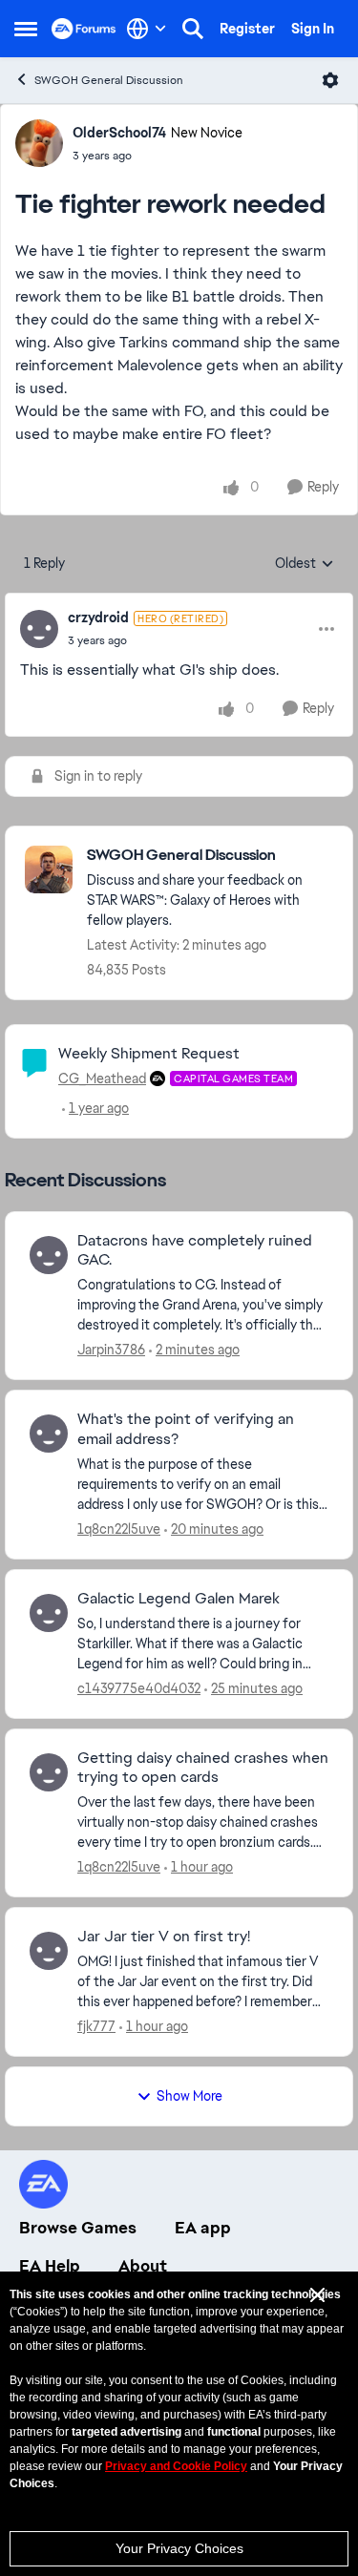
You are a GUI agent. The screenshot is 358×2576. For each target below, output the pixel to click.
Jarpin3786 (111, 1350)
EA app (203, 2228)
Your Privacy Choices (179, 2548)
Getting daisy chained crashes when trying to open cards (203, 1768)
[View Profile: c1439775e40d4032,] (49, 1613)
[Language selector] (147, 29)
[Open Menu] (330, 80)
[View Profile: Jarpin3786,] (49, 1255)
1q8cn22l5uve (119, 1529)
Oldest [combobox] (305, 564)
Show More (190, 2096)
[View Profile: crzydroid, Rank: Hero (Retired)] (39, 629)
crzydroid (98, 618)
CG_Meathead (102, 1079)
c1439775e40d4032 (139, 1688)
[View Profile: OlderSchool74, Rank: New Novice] (39, 143)
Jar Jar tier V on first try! (164, 1937)
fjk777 (96, 2026)
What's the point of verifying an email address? (186, 1429)
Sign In (313, 29)
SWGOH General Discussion (109, 80)
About (143, 2266)
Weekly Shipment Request (149, 1053)
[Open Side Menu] (26, 29)
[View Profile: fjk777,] (49, 1951)
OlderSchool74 (119, 133)
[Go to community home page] (84, 29)
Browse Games (78, 2228)
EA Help (50, 2266)
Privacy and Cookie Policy (176, 2466)
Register (247, 29)
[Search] (193, 29)
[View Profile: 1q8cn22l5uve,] (49, 1434)
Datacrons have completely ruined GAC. (195, 1251)
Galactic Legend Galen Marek (179, 1599)
